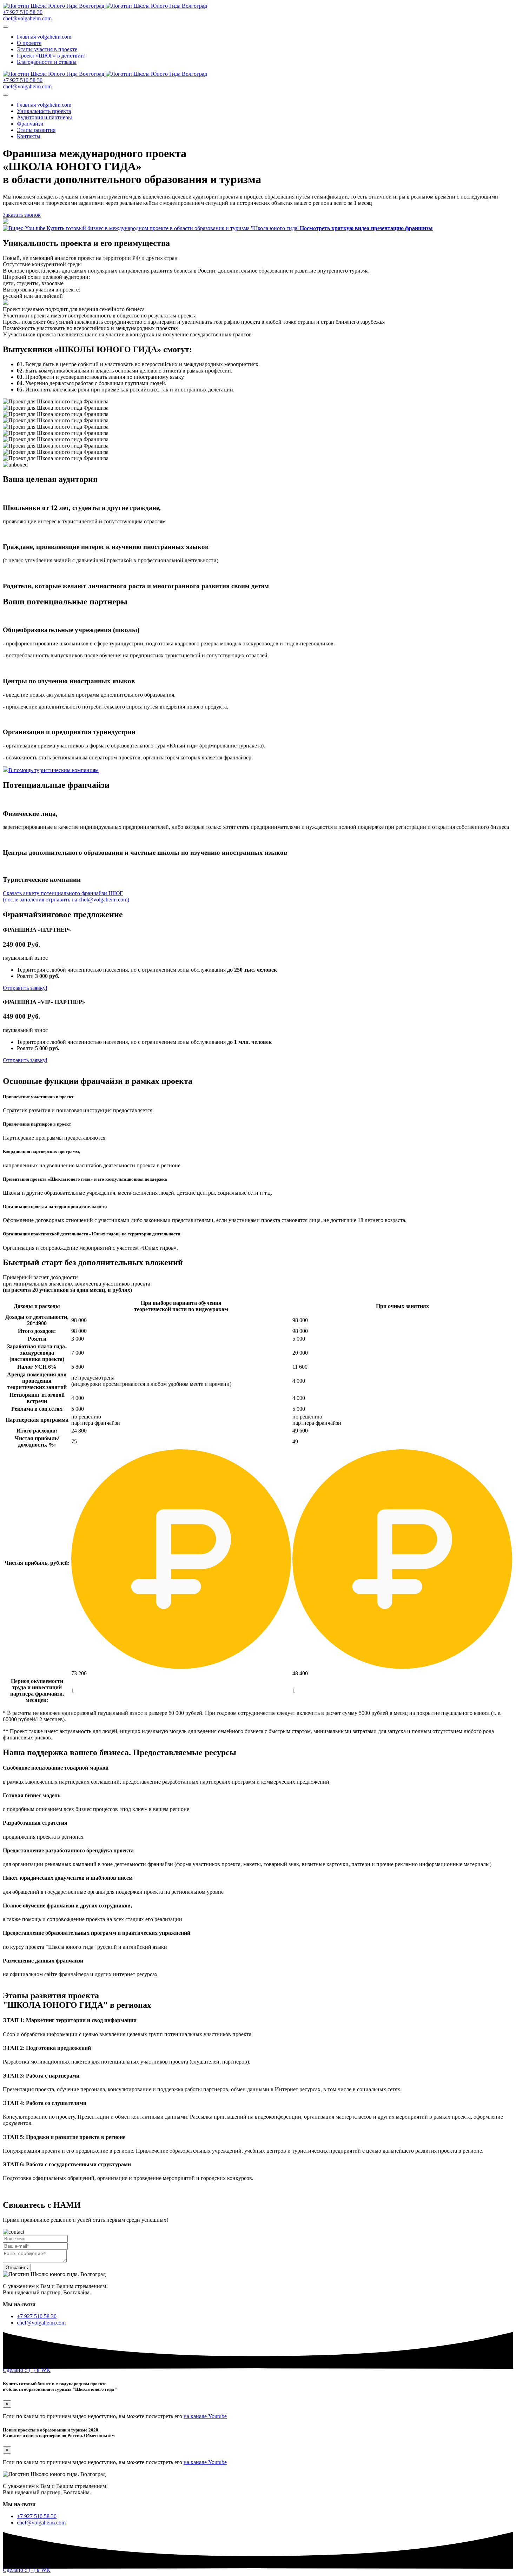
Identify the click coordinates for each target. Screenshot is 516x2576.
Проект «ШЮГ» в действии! (51, 56)
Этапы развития (36, 130)
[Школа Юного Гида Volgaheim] (105, 6)
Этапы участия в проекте (47, 49)
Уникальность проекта (44, 111)
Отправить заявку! (25, 988)
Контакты (29, 136)
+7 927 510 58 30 (23, 12)
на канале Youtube (205, 2416)
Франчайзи (30, 124)
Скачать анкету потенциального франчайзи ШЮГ (66, 896)
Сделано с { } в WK (27, 2370)
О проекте (29, 43)
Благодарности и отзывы (47, 62)
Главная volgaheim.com (44, 37)
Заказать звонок (22, 215)
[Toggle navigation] (6, 27)
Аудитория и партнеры (44, 117)
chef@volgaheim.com (27, 18)
